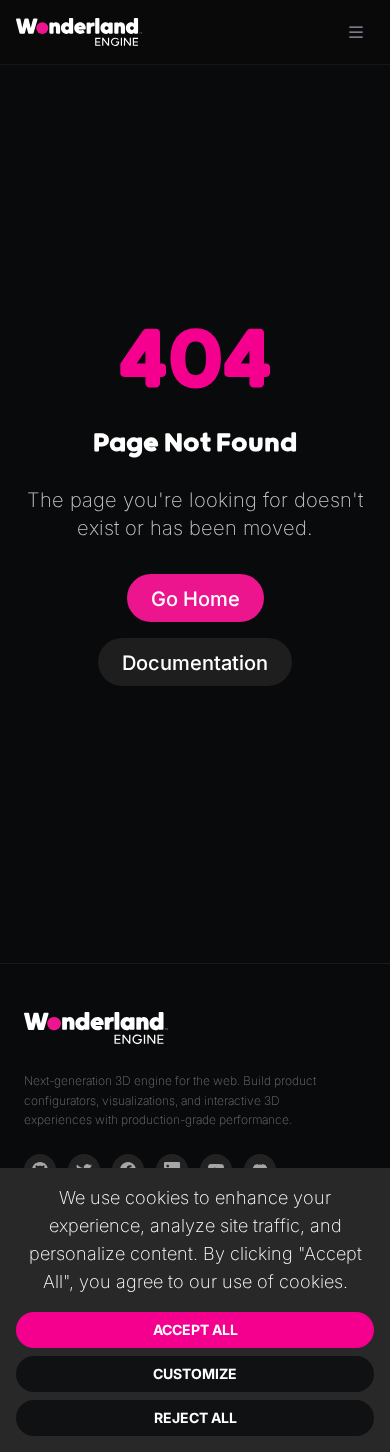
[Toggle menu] (356, 32)
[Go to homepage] (79, 32)
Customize (195, 1373)
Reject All (195, 1417)
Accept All (195, 1329)
